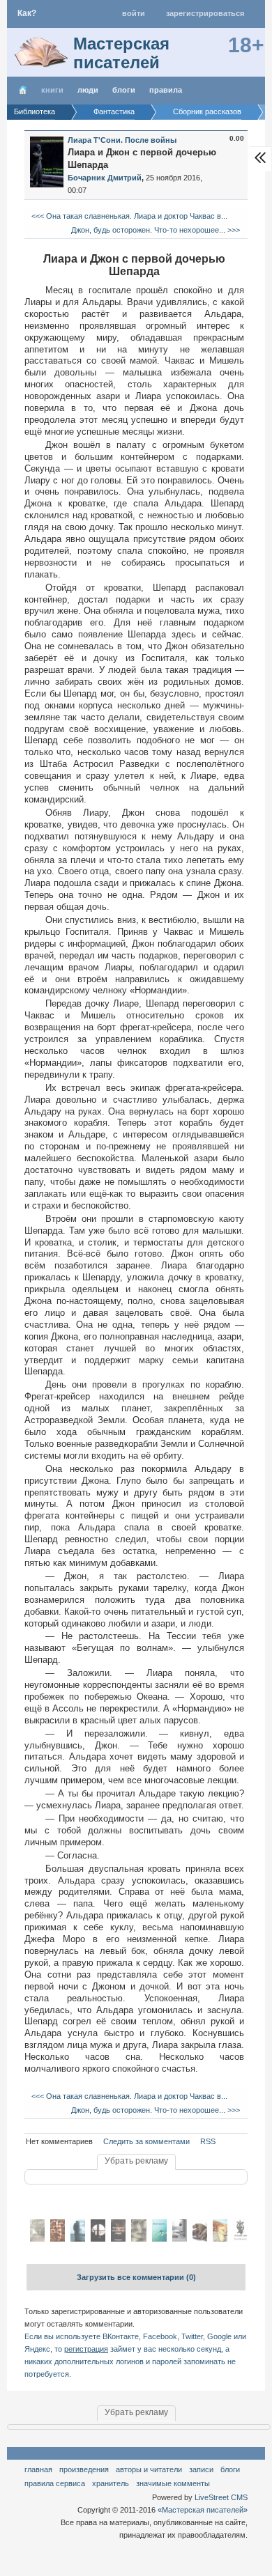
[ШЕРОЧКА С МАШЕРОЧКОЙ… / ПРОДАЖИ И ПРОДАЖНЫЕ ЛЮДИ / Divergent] (118, 2239)
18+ (246, 45)
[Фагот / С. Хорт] (138, 2239)
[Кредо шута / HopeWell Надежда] (58, 2239)
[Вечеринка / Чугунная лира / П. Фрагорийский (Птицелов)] (240, 2239)
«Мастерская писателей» (203, 2510)
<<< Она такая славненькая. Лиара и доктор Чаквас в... (128, 216)
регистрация (86, 2349)
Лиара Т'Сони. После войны (122, 140)
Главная (38, 2469)
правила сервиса (55, 2483)
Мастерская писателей (121, 53)
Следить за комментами (146, 2141)
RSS (208, 2141)
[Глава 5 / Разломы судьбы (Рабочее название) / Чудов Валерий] (78, 2239)
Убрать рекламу (136, 2161)
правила (166, 90)
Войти (134, 13)
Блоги (124, 90)
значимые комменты (173, 2483)
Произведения (84, 2469)
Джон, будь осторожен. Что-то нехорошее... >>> (157, 230)
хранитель (111, 2483)
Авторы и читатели (149, 2469)
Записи (201, 2469)
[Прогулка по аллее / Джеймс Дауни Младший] (37, 2239)
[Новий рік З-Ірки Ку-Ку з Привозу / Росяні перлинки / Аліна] (159, 2239)
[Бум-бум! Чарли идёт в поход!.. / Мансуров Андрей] (200, 2239)
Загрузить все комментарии (136, 2277)
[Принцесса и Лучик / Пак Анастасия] (220, 2239)
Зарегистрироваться (205, 13)
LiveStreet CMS (221, 2497)
